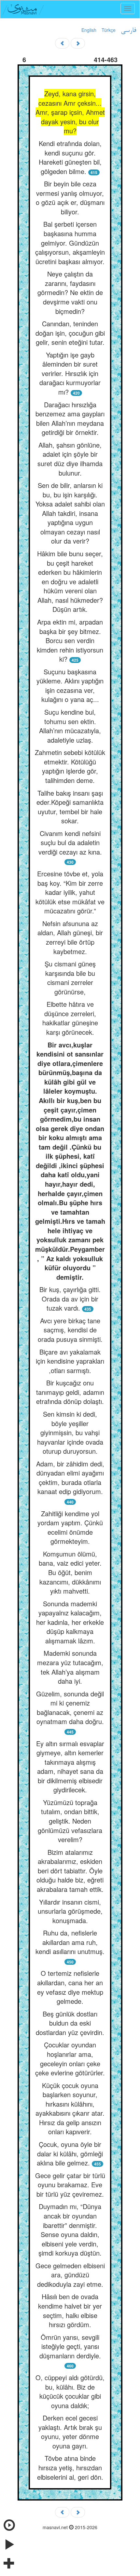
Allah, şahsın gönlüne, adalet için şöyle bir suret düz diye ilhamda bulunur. (70, 459)
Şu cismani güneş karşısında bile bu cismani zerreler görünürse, (70, 978)
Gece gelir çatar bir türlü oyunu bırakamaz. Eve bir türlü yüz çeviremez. (70, 2185)
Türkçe (109, 30)
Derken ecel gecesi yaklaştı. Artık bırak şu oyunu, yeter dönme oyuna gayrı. (70, 2432)
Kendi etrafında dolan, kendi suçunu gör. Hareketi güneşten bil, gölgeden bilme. (70, 157)
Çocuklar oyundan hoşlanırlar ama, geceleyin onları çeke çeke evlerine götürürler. (70, 2059)
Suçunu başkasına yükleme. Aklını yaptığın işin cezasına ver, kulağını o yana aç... (70, 686)
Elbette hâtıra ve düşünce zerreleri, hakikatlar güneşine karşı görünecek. (70, 1018)
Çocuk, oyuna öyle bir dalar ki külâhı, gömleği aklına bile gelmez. (70, 2153)
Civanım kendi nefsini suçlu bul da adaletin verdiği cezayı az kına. (70, 843)
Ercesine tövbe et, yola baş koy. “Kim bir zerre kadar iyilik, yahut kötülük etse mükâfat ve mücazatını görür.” (70, 892)
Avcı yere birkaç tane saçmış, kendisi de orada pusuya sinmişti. (70, 1330)
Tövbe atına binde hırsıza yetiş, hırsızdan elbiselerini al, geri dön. (70, 2467)
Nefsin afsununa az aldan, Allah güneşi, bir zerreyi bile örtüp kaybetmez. (70, 937)
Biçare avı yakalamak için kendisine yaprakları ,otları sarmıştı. (70, 1361)
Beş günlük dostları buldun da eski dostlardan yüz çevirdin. (70, 2023)
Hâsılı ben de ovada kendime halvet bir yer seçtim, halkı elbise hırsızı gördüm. (70, 2310)
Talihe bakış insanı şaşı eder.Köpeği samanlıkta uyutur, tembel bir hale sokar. (70, 807)
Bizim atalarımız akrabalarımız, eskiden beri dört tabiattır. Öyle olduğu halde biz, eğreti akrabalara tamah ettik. (70, 1871)
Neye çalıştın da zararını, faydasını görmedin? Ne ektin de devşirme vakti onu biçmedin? (70, 292)
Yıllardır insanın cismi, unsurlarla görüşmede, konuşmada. (70, 1911)
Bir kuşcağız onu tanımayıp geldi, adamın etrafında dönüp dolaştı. (70, 1392)
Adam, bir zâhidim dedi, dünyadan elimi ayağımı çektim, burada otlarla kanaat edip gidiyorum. (70, 1478)
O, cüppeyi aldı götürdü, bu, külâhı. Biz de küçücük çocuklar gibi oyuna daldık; (70, 2391)
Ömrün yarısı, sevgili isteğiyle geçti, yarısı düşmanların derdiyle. (70, 2346)
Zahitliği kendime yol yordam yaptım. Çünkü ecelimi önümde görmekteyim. (70, 1527)
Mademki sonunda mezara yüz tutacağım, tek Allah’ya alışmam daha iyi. (70, 1667)
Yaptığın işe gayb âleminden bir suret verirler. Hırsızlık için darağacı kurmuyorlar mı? (70, 373)
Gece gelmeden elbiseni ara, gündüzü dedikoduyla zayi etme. (70, 2275)
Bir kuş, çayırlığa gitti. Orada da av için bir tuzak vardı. (70, 1299)
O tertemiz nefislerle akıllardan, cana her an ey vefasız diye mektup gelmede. (70, 1987)
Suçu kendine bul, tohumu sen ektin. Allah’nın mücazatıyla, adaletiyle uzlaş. (70, 726)
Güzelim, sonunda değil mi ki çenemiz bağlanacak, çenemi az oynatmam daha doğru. (70, 1708)
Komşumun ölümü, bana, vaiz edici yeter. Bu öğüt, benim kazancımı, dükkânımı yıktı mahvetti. (70, 1572)
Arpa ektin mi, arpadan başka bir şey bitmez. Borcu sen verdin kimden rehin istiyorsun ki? (70, 640)
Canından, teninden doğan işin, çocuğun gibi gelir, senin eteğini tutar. (70, 333)
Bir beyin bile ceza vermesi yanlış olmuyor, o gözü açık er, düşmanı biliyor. (70, 198)
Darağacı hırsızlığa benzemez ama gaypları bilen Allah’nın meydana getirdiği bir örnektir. (70, 418)
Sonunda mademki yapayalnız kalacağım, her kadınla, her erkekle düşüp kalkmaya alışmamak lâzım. (70, 1622)
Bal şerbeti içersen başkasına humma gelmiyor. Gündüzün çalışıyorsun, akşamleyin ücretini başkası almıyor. (70, 243)
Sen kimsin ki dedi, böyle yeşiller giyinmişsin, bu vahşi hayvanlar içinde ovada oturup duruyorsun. (70, 1432)
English (89, 30)
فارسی (128, 31)
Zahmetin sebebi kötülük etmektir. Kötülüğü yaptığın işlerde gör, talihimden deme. (70, 766)
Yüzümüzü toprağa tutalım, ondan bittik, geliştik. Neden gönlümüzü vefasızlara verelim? (70, 1821)
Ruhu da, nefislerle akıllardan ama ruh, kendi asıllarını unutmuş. (70, 1942)
